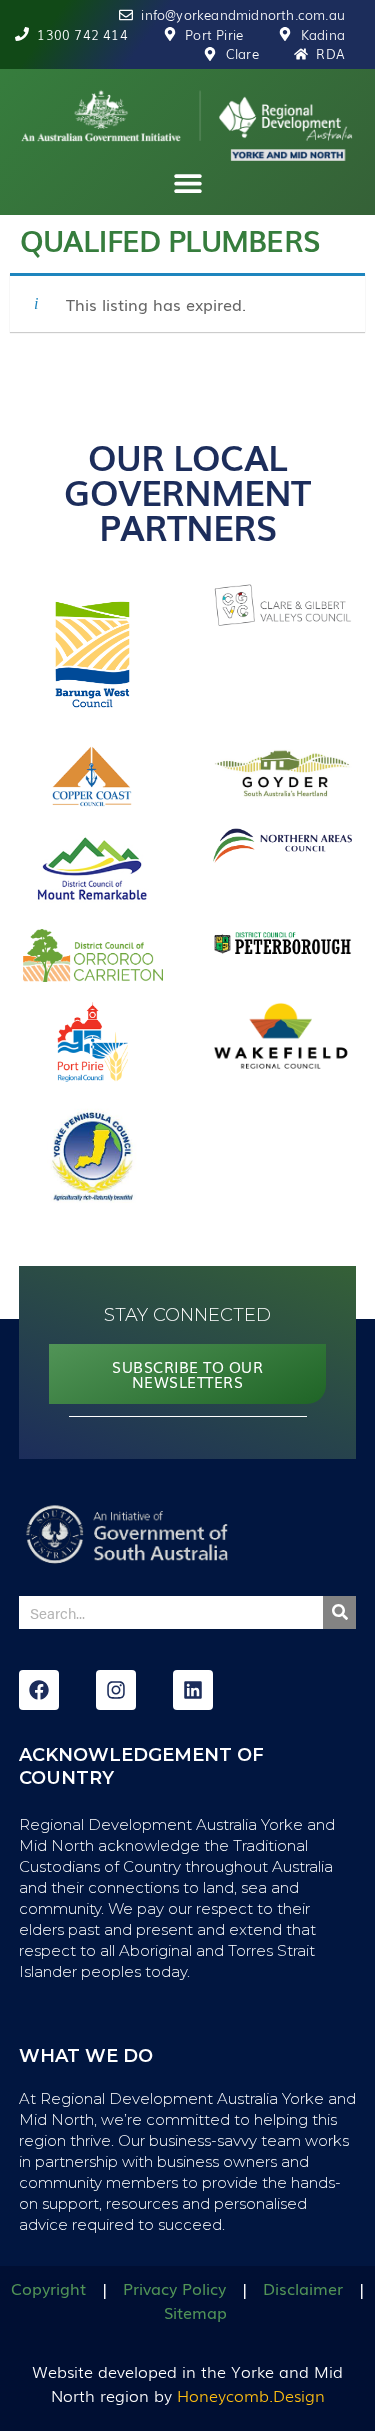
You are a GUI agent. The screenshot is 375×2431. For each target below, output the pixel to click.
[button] (187, 183)
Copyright (48, 2288)
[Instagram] (116, 1690)
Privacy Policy (174, 2288)
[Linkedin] (193, 1690)
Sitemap (195, 2312)
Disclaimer (303, 2288)
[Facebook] (39, 1690)
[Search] (339, 1612)
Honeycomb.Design (251, 2395)
